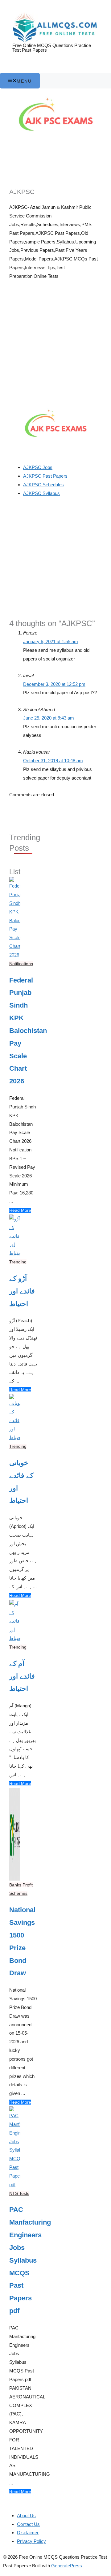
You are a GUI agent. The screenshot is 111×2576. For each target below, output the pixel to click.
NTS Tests (19, 2193)
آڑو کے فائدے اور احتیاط (22, 1291)
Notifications (21, 964)
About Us (26, 2516)
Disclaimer (28, 2533)
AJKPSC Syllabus (41, 493)
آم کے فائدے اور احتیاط (22, 1676)
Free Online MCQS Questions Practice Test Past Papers (52, 48)
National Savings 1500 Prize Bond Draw (22, 1941)
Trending (18, 1262)
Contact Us (28, 2524)
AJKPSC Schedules (43, 485)
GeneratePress (67, 2566)
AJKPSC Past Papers (45, 476)
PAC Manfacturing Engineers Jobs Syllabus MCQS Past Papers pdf (23, 2260)
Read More (20, 1210)
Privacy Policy (31, 2541)
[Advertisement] (55, 344)
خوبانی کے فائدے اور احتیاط (21, 1482)
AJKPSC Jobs (38, 467)
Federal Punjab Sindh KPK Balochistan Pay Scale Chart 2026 (23, 1031)
